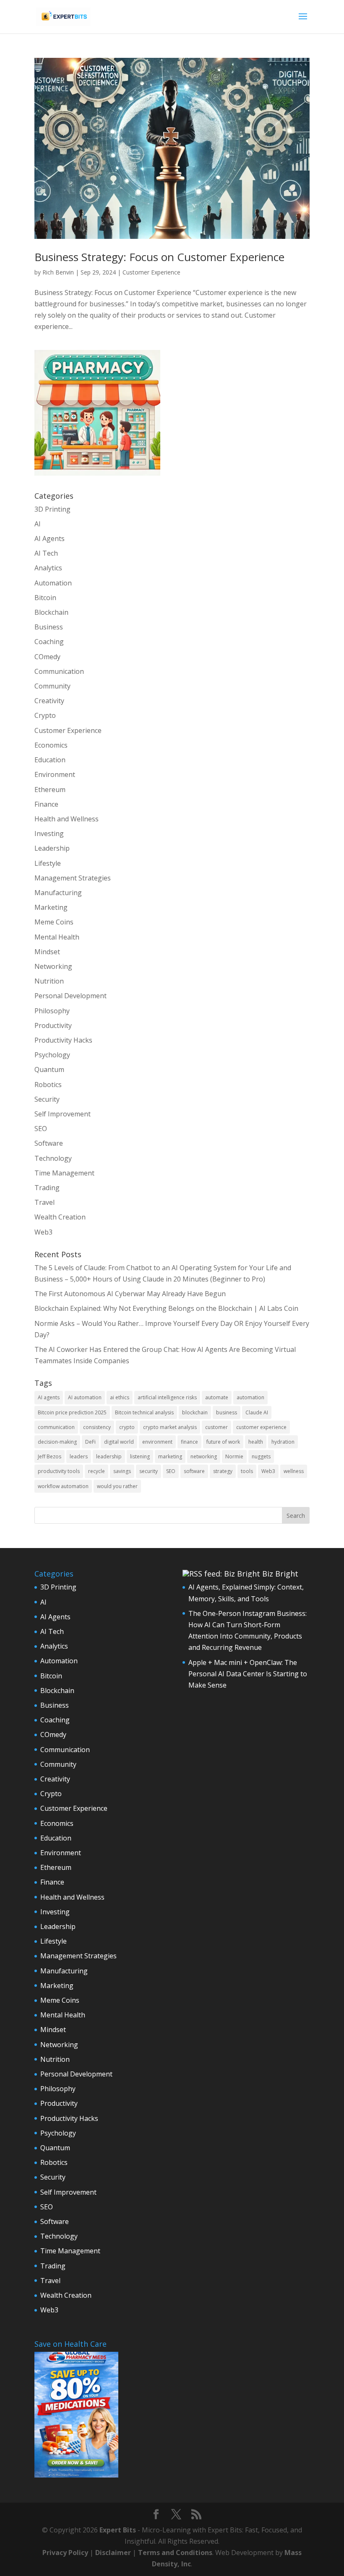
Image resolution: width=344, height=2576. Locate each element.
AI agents (49, 1397)
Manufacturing (58, 893)
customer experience (261, 1427)
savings (122, 1471)
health (256, 1442)
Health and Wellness (66, 819)
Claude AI (257, 1412)
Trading (47, 1188)
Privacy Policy (65, 2553)
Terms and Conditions (175, 2553)
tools (247, 1471)
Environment (55, 774)
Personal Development (70, 996)
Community (52, 686)
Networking (53, 966)
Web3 (43, 1232)
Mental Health (57, 937)
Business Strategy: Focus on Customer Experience (159, 257)
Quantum (49, 1069)
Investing (49, 834)
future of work (223, 1442)
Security (47, 1099)
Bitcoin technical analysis (144, 1412)
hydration (283, 1442)
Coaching (49, 642)
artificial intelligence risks (167, 1397)
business (227, 1412)
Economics (51, 745)
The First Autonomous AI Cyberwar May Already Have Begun (130, 1294)
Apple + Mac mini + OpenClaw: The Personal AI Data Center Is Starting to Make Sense (248, 1674)
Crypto (45, 715)
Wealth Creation (60, 1217)
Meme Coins (54, 922)
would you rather (117, 1486)
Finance (46, 804)
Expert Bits (118, 2530)
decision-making (57, 1442)
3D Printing (52, 509)
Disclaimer (113, 2553)
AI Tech (46, 553)
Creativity (49, 701)
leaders (79, 1456)
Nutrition (49, 981)
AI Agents (50, 539)
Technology (53, 1158)
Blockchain (51, 612)
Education (50, 760)
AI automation (85, 1397)
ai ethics (120, 1397)
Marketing (51, 907)
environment (157, 1442)
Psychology (52, 1055)
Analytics (48, 568)
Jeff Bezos (50, 1456)
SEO (41, 1129)
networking (204, 1456)
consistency (97, 1427)
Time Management (64, 1173)
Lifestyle (48, 863)
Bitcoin (45, 598)
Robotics (48, 1085)
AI (38, 524)
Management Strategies (73, 878)
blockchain (195, 1412)
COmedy (47, 657)
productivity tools (59, 1471)
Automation (53, 583)
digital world (119, 1442)
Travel (44, 1202)
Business (49, 627)
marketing (170, 1456)
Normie (234, 1456)
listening (140, 1456)
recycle (96, 1471)
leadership (109, 1456)
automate (217, 1397)
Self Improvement (63, 1114)
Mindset (47, 952)
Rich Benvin (58, 272)
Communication (59, 671)
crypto (127, 1427)
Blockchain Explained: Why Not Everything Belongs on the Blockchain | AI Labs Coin (166, 1308)
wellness (294, 1471)
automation (250, 1397)
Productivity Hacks (63, 1040)
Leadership (52, 848)
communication (56, 1427)
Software (49, 1143)
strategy (223, 1471)
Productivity (53, 1025)
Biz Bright (280, 1574)
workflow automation (63, 1486)
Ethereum (50, 790)
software (194, 1471)
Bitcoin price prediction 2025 (72, 1412)
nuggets (261, 1456)
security (149, 1471)
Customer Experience (151, 272)
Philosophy (52, 1011)
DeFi (90, 1442)
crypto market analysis (170, 1427)
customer (216, 1427)
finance (189, 1442)
